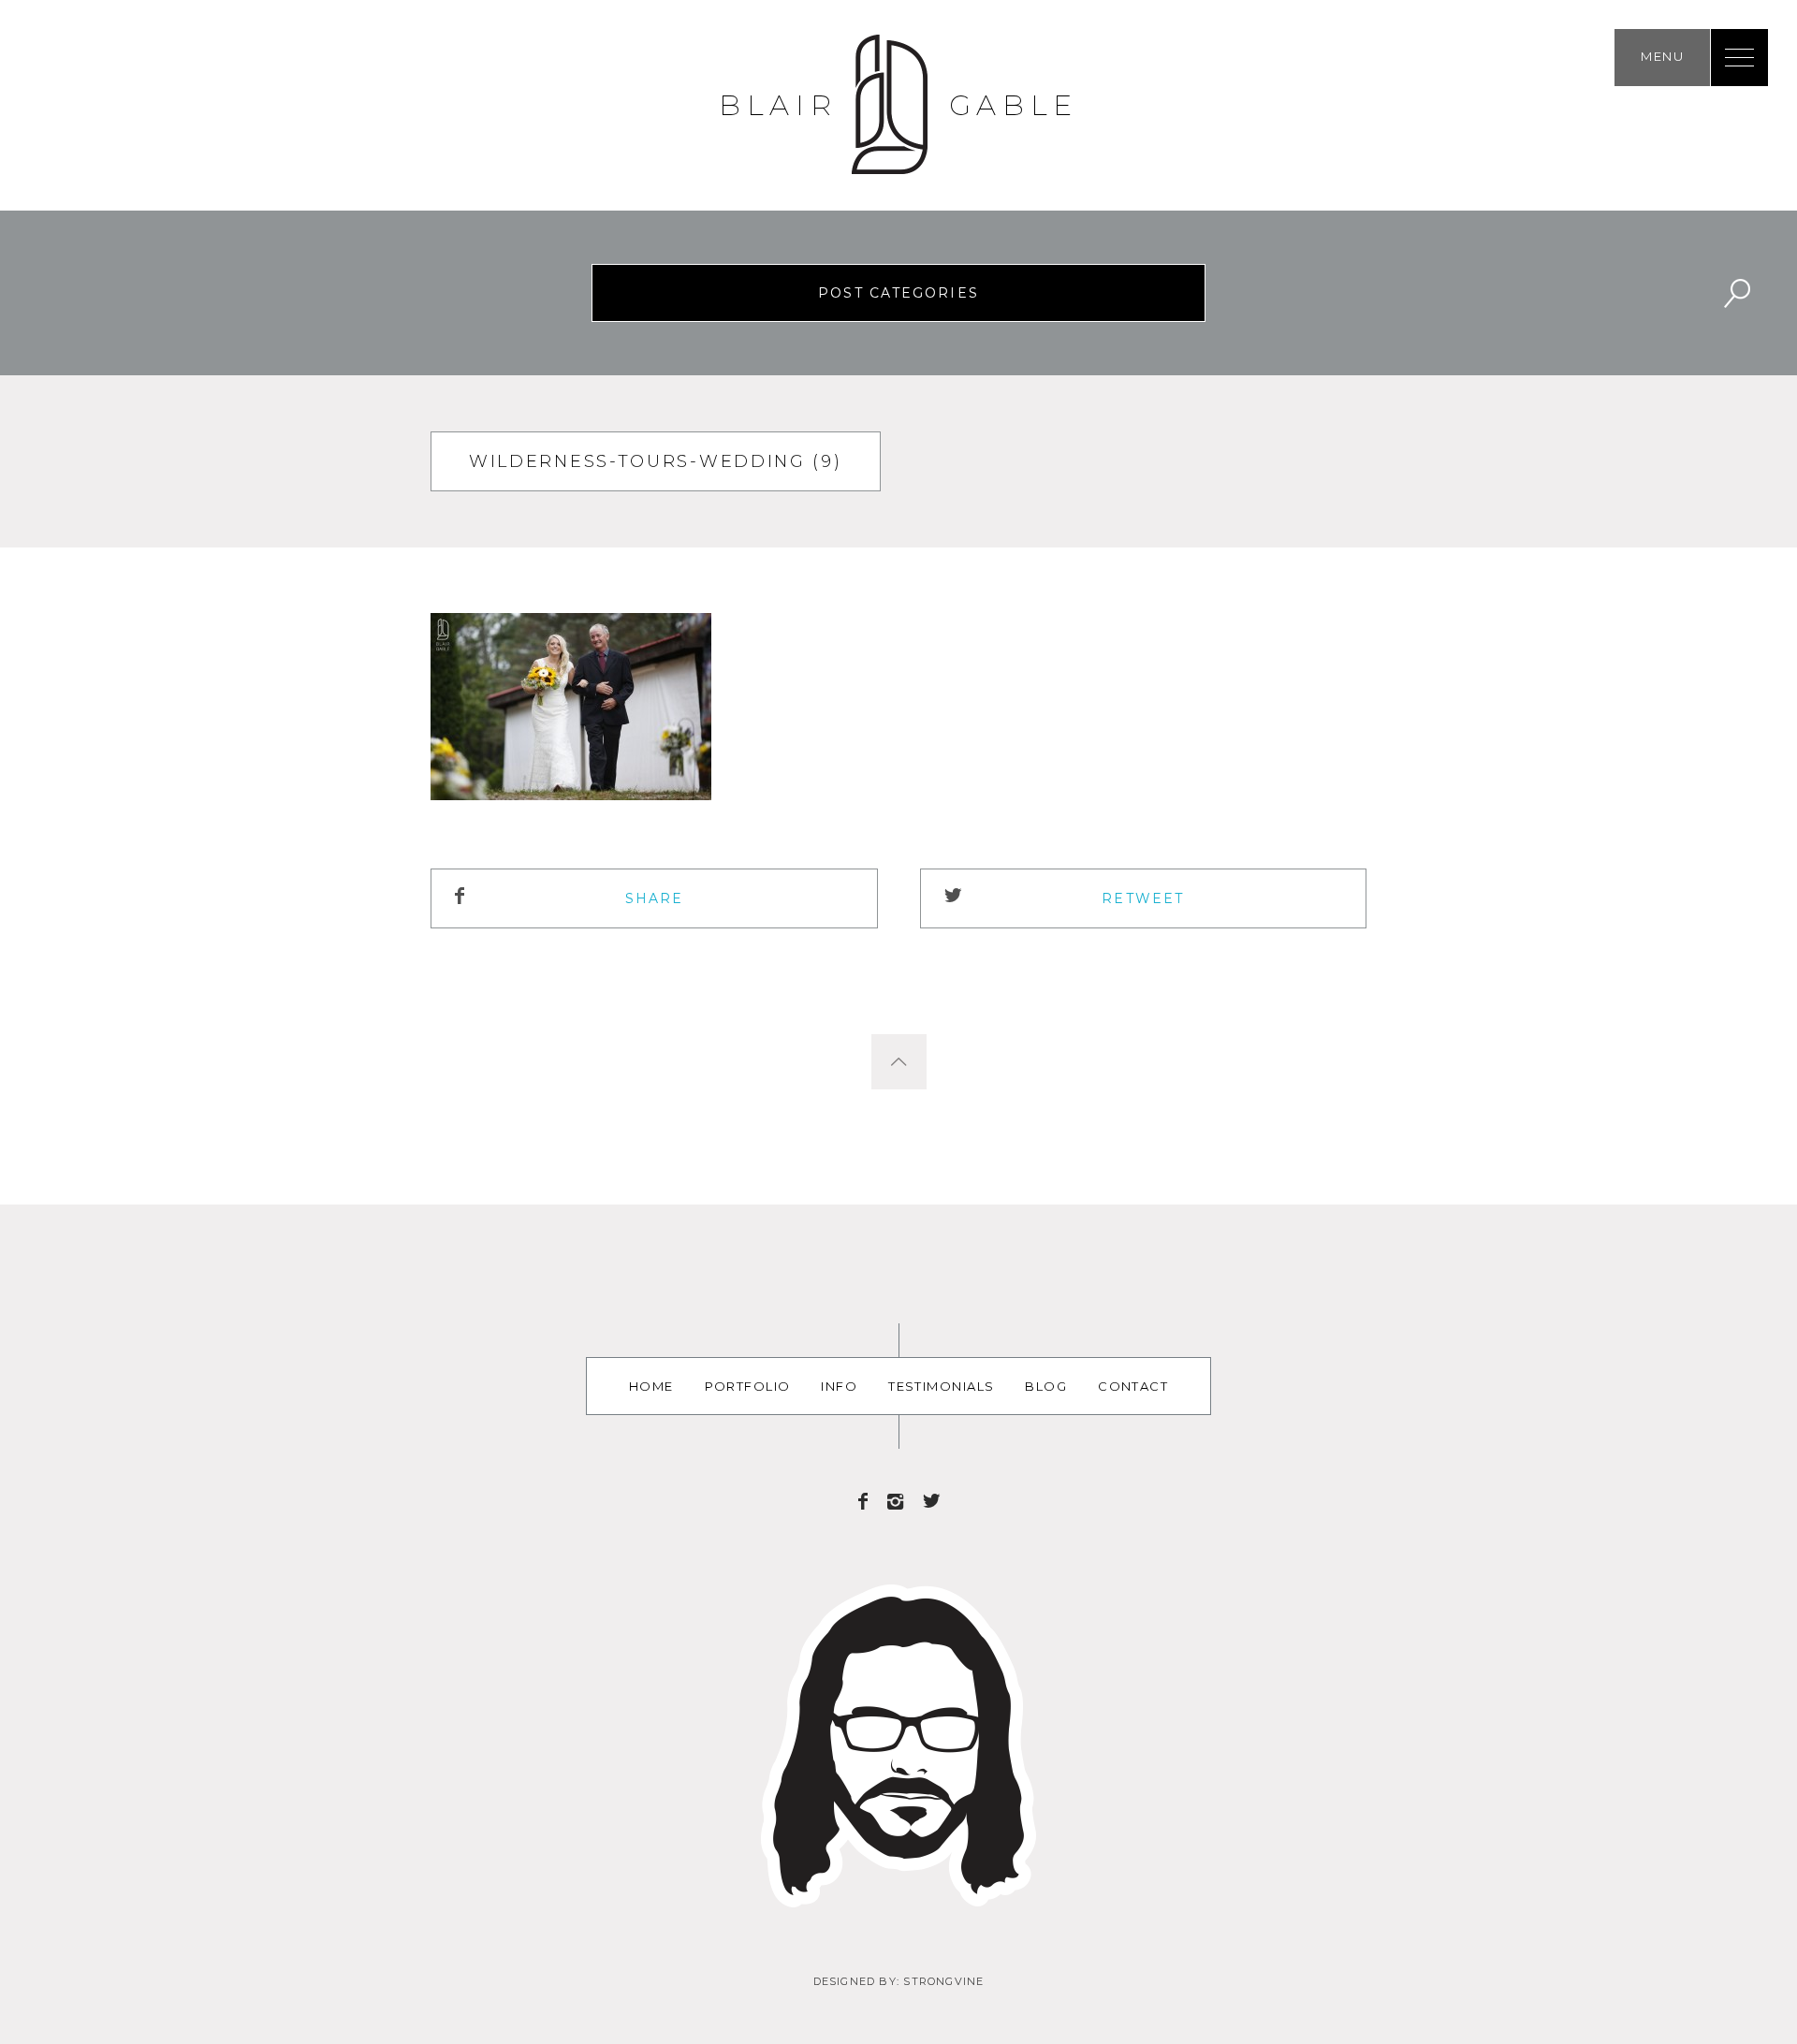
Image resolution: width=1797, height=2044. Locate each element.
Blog (1046, 1386)
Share (655, 898)
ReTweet (1143, 898)
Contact (1133, 1386)
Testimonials (941, 1386)
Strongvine (943, 1981)
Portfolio (748, 1386)
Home (651, 1386)
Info (839, 1386)
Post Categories (898, 293)
